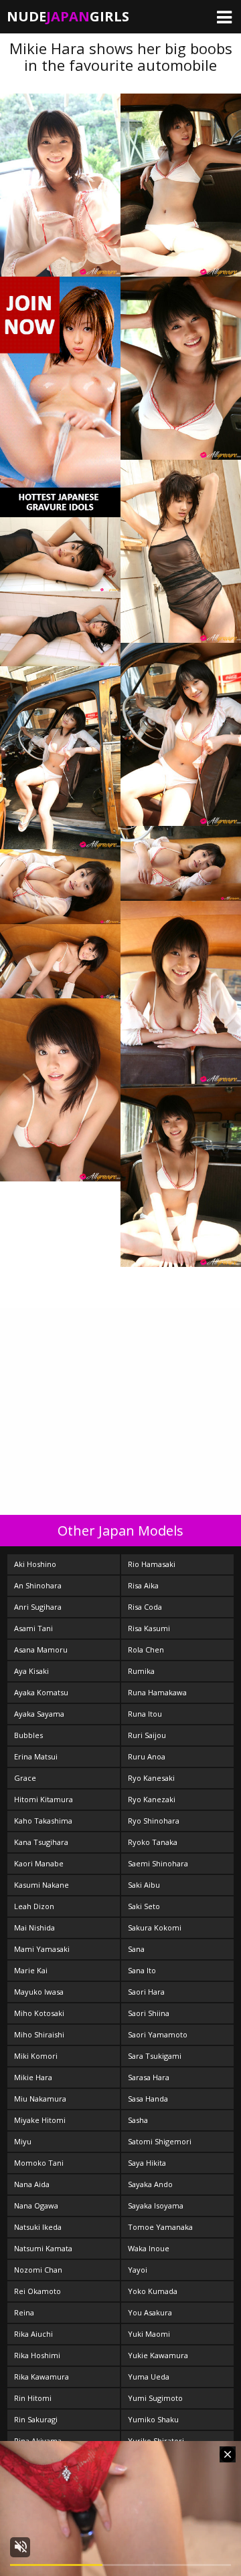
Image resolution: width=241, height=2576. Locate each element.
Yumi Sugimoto (155, 2398)
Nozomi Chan (38, 2270)
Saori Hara (146, 1992)
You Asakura (150, 2312)
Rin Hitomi (33, 2398)
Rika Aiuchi (33, 2334)
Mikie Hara (33, 2077)
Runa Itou (145, 1714)
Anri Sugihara (38, 1607)
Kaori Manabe (39, 1863)
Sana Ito (142, 1970)
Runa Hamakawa (157, 1692)
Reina (24, 2312)
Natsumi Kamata (43, 2248)
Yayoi (138, 2270)
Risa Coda (145, 1607)
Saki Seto (144, 1906)
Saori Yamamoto (158, 2034)
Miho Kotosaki (39, 2013)
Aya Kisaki (31, 1671)
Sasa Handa (148, 2099)
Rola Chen (146, 1650)
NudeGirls (68, 16)
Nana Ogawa (36, 2205)
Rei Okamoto (37, 2291)
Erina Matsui (36, 1756)
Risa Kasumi (149, 1628)
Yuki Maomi (149, 2334)
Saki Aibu (144, 1885)
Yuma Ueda (149, 2377)
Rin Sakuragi (36, 2419)
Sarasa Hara (149, 2077)
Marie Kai (31, 1970)
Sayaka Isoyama (156, 2205)
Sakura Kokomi (155, 1927)
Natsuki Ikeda (38, 2227)
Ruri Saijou (147, 1735)
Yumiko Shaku (153, 2419)
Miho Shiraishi (39, 2034)
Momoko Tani (39, 2163)
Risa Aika (143, 1585)
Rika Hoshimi (37, 2355)
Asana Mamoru (41, 1650)
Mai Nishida (34, 1927)
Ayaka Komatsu (41, 1692)
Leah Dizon (34, 1906)
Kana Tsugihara (41, 1842)
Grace (25, 1778)
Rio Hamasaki (152, 1564)
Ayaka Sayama (39, 1714)
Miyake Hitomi (40, 2120)
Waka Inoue (149, 2248)
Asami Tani (33, 1628)
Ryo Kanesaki (151, 1778)
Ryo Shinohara (154, 1821)
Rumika (141, 1671)
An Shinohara (38, 1585)
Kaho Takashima (43, 1821)
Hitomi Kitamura (44, 1799)
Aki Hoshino (35, 1564)
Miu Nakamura (40, 2099)
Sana (136, 1949)
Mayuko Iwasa (39, 1992)
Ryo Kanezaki (152, 1799)
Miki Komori (36, 2056)
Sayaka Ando (150, 2184)
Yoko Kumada (153, 2291)
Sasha (138, 2120)
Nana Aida (32, 2184)
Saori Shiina (149, 2013)
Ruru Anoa (147, 1756)
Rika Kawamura (42, 2377)
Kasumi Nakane (42, 1885)
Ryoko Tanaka (153, 1842)
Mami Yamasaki (42, 1949)
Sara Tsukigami (155, 2056)
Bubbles (28, 1735)
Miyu (23, 2141)
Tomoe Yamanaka (160, 2227)
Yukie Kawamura (158, 2355)
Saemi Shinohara (158, 1863)
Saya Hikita (147, 2163)
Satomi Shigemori (160, 2141)
